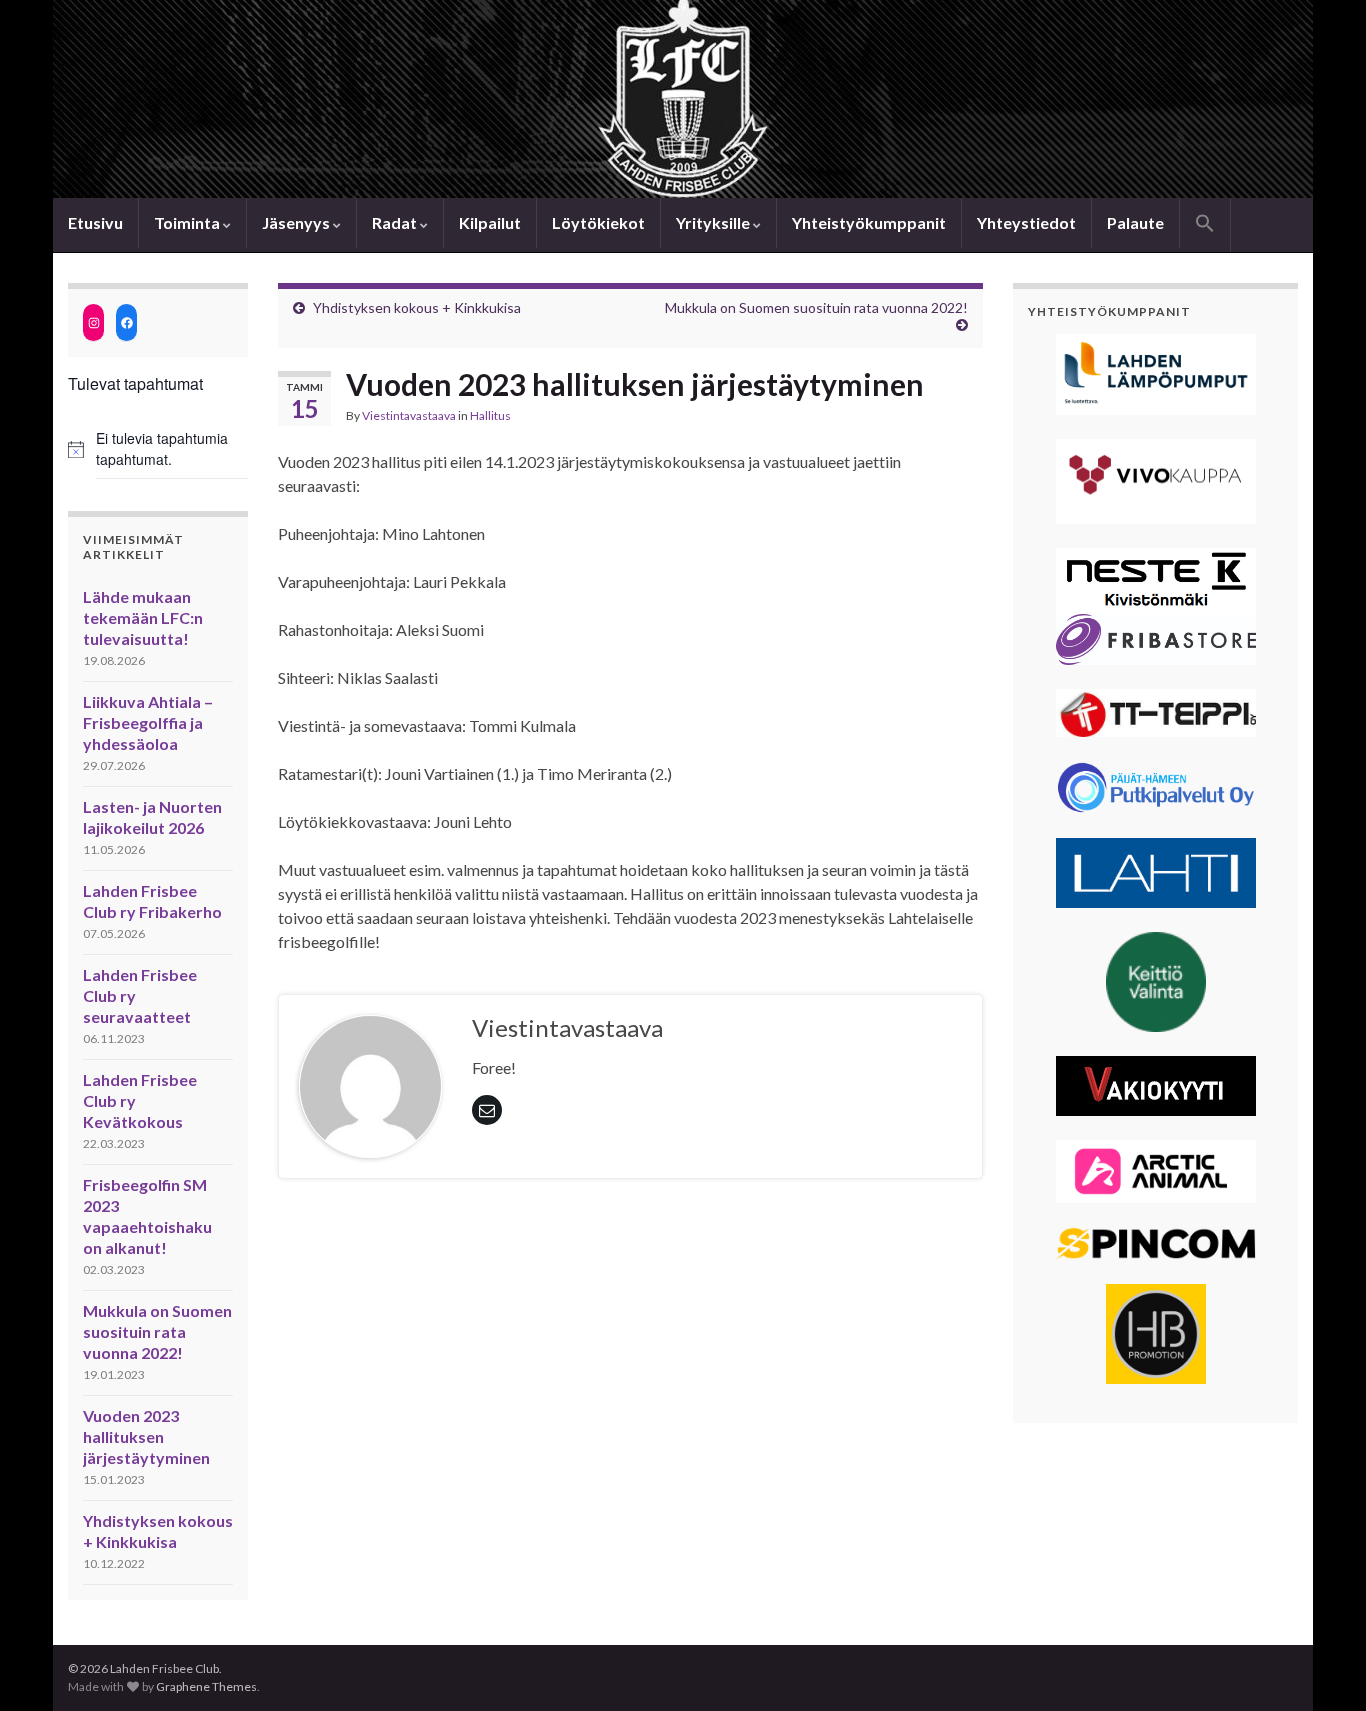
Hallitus (490, 415)
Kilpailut (490, 222)
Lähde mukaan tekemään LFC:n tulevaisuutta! (143, 617)
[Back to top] (1321, 1666)
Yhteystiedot (1026, 222)
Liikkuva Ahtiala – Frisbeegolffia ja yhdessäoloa (148, 722)
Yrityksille (714, 222)
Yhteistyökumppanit (869, 222)
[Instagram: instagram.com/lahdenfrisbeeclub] (93, 322)
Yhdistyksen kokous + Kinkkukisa (417, 307)
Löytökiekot (598, 222)
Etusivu (95, 222)
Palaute (1135, 222)
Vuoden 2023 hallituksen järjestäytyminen (146, 1436)
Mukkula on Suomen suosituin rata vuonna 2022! (157, 1331)
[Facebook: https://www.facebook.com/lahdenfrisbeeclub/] (126, 322)
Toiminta (188, 222)
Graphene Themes (206, 1686)
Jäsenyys (297, 222)
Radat (396, 222)
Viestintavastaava (409, 415)
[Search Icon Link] (1205, 225)
